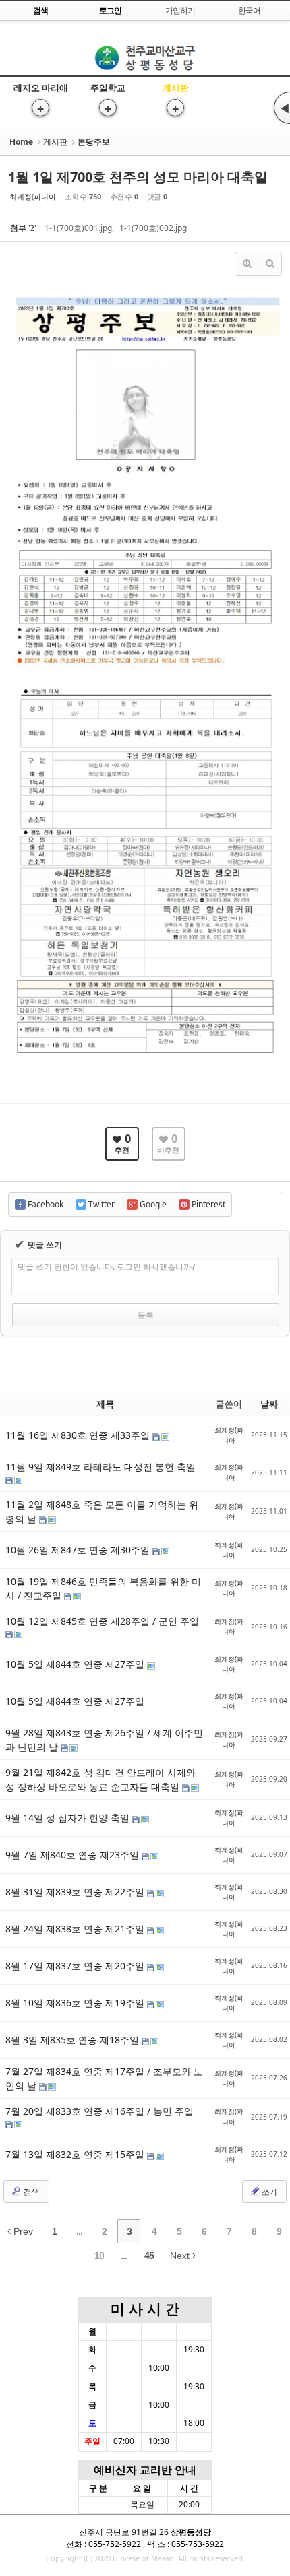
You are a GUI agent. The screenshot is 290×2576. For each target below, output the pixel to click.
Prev (22, 2231)
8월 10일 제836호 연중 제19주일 (76, 2003)
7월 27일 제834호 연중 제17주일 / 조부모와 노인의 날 (104, 2078)
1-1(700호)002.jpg (153, 228)
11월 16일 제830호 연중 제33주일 (79, 1435)
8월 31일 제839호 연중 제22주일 (76, 1892)
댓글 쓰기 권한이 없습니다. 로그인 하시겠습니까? (106, 1267)
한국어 (249, 10)
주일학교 (108, 88)
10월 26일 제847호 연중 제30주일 (79, 1550)
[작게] (270, 264)
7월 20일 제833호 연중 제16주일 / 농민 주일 (99, 2111)
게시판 (176, 88)
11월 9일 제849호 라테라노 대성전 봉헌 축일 (100, 1467)
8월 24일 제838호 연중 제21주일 (76, 1929)
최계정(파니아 (33, 196)
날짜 (269, 1404)
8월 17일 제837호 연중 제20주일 (76, 1966)
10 (99, 2256)
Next (181, 2256)
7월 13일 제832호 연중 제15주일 (76, 2154)
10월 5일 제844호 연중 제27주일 (76, 1664)
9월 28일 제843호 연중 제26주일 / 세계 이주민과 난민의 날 (104, 1740)
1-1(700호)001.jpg (78, 228)
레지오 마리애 (41, 88)
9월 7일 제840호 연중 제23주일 (74, 1855)
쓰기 (268, 2192)
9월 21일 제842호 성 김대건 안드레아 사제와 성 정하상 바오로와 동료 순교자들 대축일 (100, 1780)
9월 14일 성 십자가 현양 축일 (69, 1818)
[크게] (247, 264)
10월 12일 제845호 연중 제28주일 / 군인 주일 (102, 1621)
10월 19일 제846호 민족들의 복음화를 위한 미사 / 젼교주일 (103, 1588)
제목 (105, 1404)
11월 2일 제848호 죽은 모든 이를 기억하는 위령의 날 (102, 1512)
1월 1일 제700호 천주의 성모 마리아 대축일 (138, 177)
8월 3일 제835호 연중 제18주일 (74, 2040)
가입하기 (180, 10)
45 (149, 2256)
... (79, 2231)
